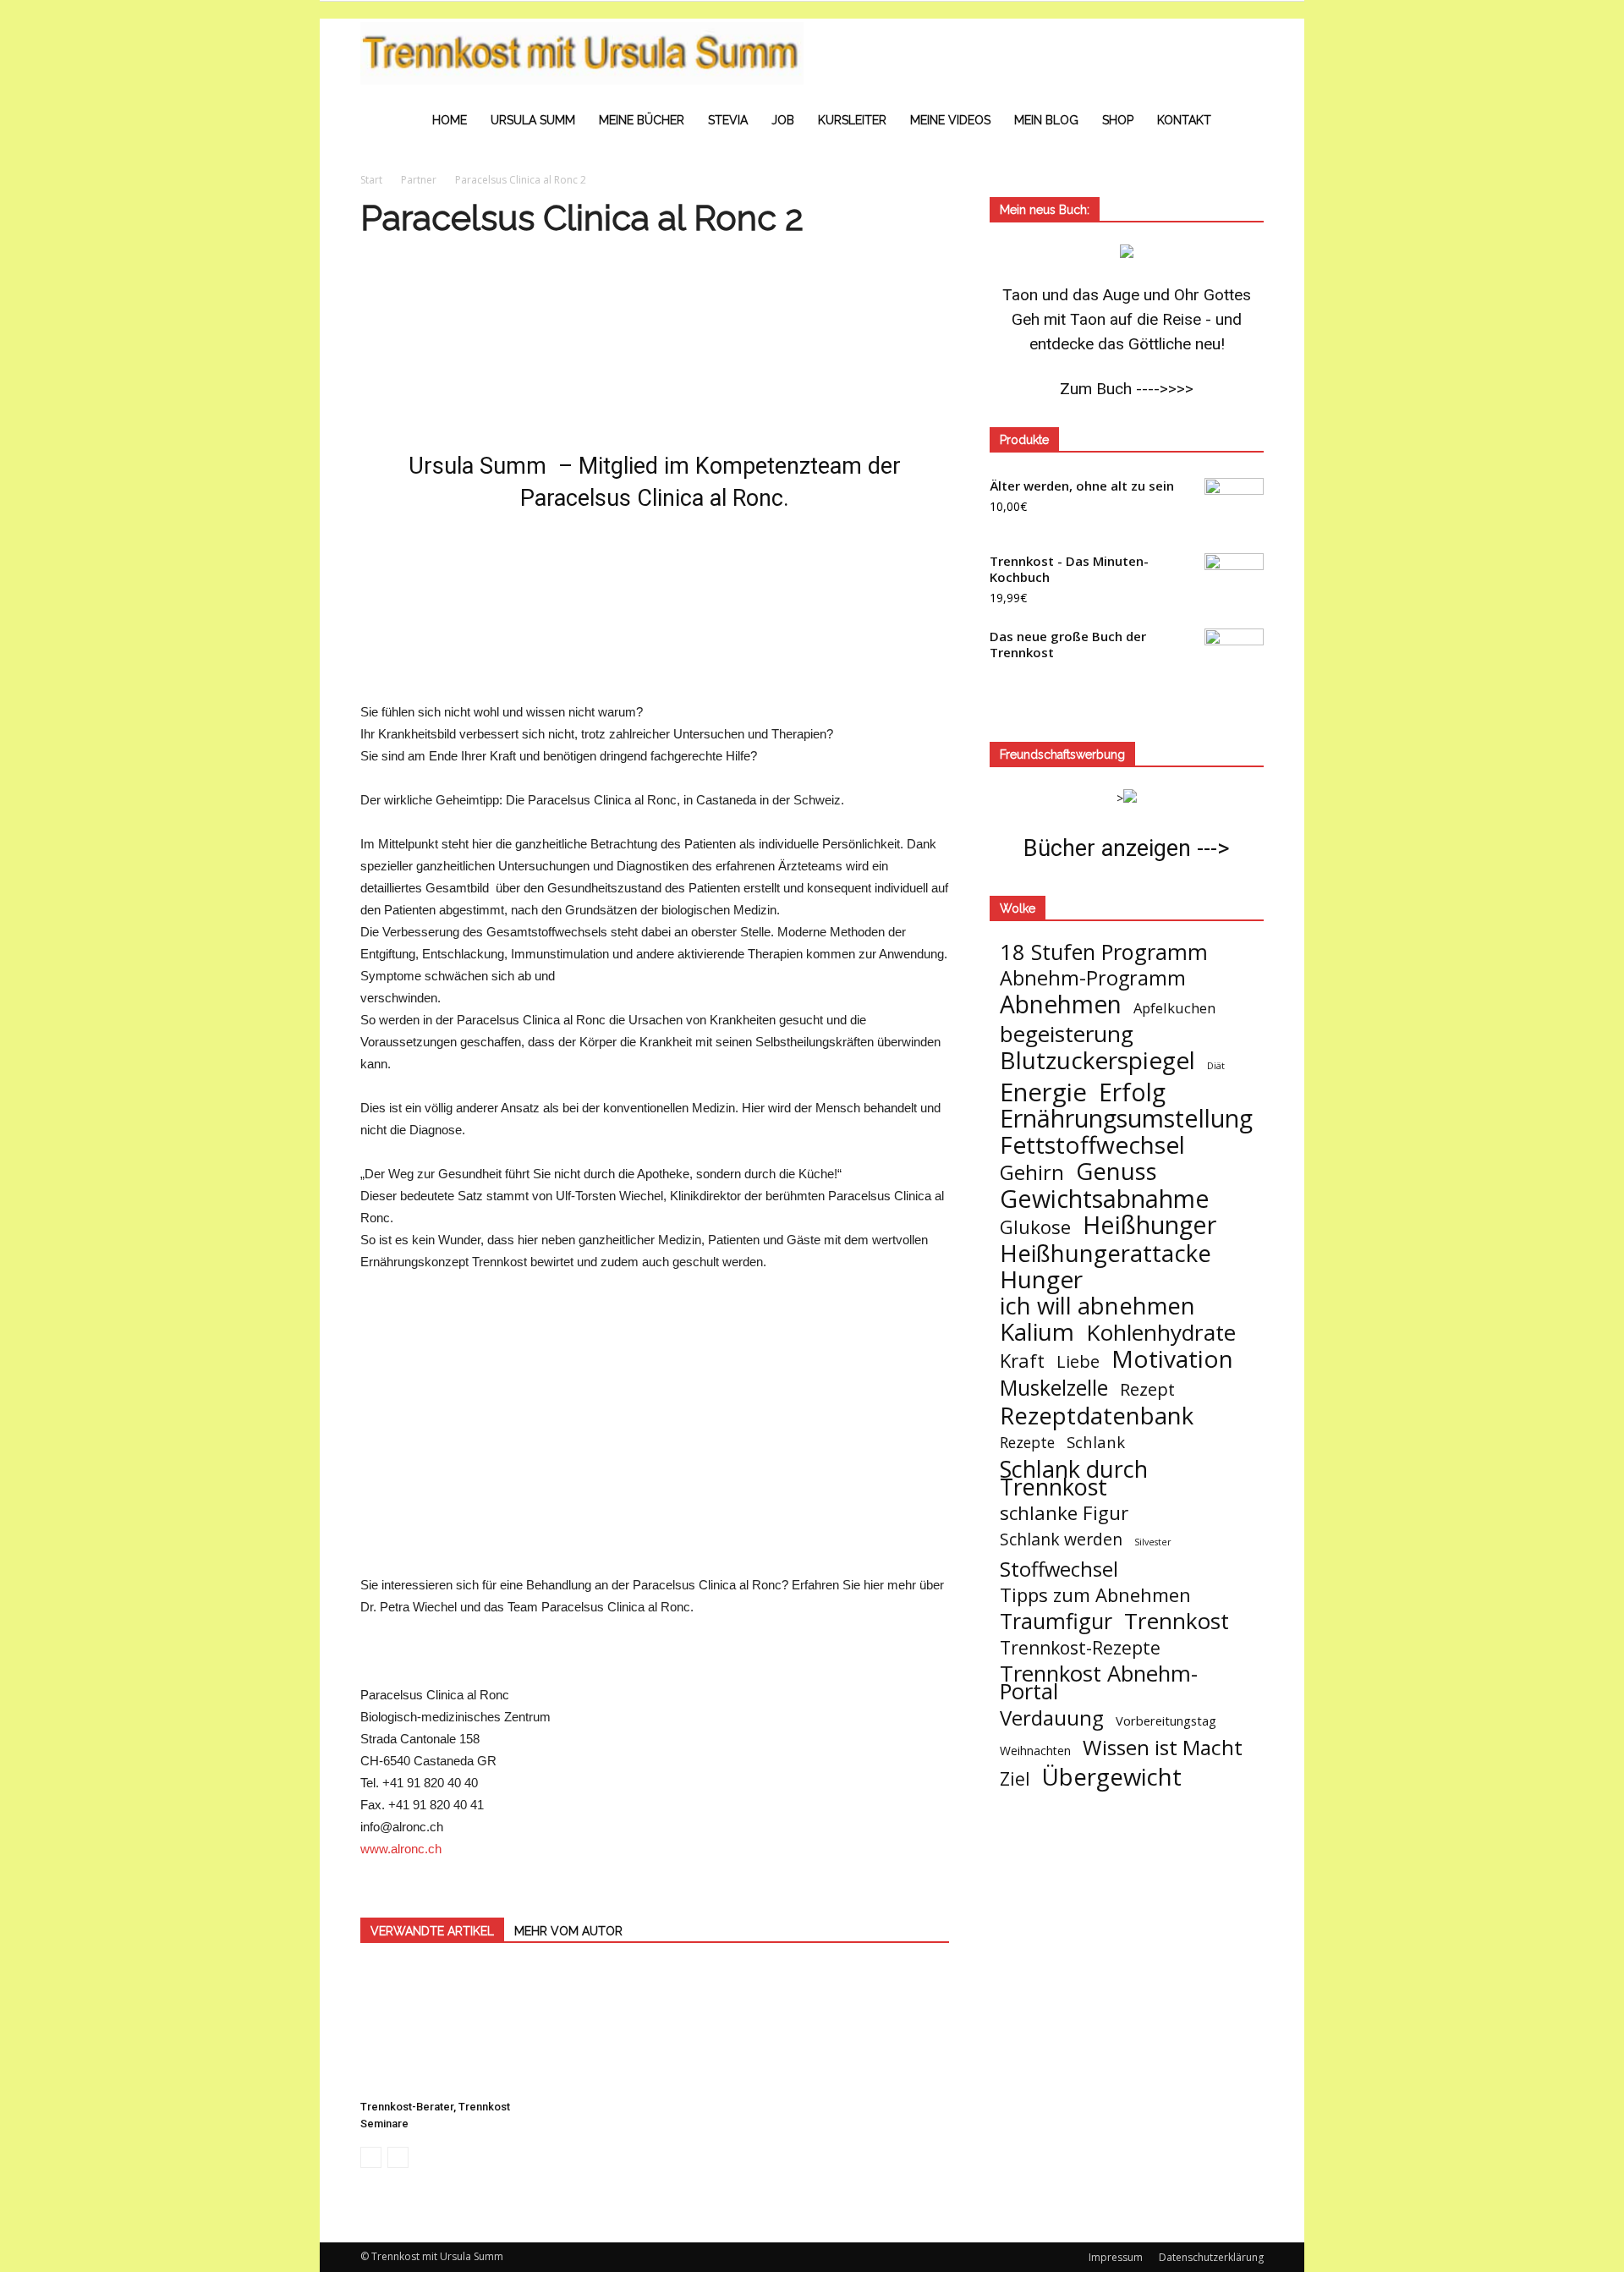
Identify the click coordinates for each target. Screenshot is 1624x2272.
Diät (1216, 1066)
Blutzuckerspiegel (1097, 1060)
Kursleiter (852, 120)
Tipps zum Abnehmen (1095, 1595)
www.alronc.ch (401, 1849)
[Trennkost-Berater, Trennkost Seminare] (453, 2029)
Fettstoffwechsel (1092, 1145)
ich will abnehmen (1097, 1306)
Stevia (728, 120)
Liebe (1078, 1361)
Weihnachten (1035, 1751)
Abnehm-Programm (1093, 978)
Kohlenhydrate (1161, 1333)
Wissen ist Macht (1163, 1747)
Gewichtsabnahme (1105, 1198)
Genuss (1116, 1171)
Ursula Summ (533, 120)
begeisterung (1067, 1034)
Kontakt (1184, 120)
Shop (1118, 120)
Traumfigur (1056, 1621)
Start (371, 180)
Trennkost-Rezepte (1080, 1647)
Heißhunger (1149, 1224)
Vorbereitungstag (1166, 1720)
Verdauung (1052, 1718)
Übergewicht (1112, 1777)
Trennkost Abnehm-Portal (1099, 1682)
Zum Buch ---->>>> (1127, 389)
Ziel (1015, 1778)
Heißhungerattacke (1106, 1253)
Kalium (1037, 1332)
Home (450, 120)
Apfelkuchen (1174, 1008)
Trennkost (1177, 1621)
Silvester (1153, 1542)
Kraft (1022, 1361)
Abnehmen (1061, 1004)
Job (783, 120)
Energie (1043, 1092)
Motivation (1172, 1359)
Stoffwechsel (1059, 1569)
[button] (1243, 86)
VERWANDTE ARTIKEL (432, 1931)
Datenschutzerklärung (1211, 2257)
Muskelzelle (1054, 1388)
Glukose (1035, 1227)
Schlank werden (1061, 1539)
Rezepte (1027, 1443)
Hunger (1041, 1279)
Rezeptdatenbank (1097, 1416)
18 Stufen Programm (1104, 952)
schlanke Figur (1064, 1513)
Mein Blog (1046, 120)
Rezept (1147, 1389)
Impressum (1116, 2257)
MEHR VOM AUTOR (568, 1931)
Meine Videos (950, 120)
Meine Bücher (642, 120)
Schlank (1096, 1442)
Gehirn (1032, 1172)
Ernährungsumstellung (1126, 1119)
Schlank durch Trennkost (1074, 1478)
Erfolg (1132, 1092)
